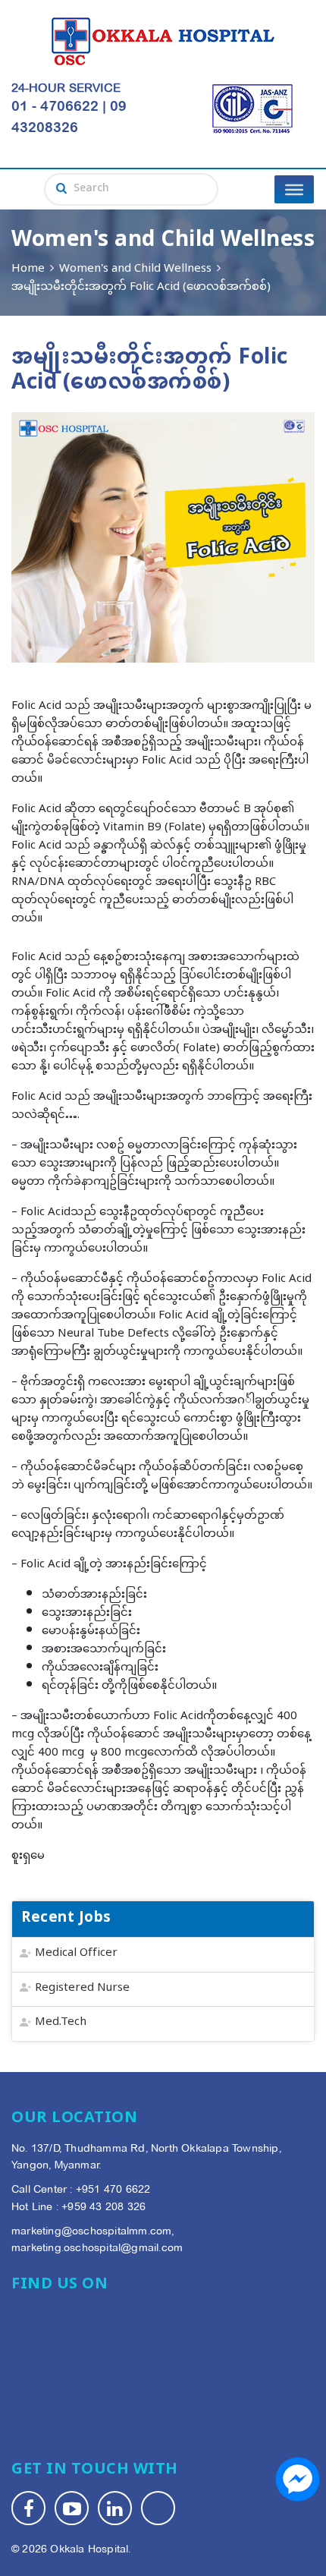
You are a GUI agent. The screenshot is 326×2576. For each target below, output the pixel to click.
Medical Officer (76, 1953)
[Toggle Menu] (294, 189)
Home (28, 269)
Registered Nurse (82, 1988)
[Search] (61, 190)
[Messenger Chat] (298, 2479)
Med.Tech (61, 2022)
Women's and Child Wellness (135, 269)
